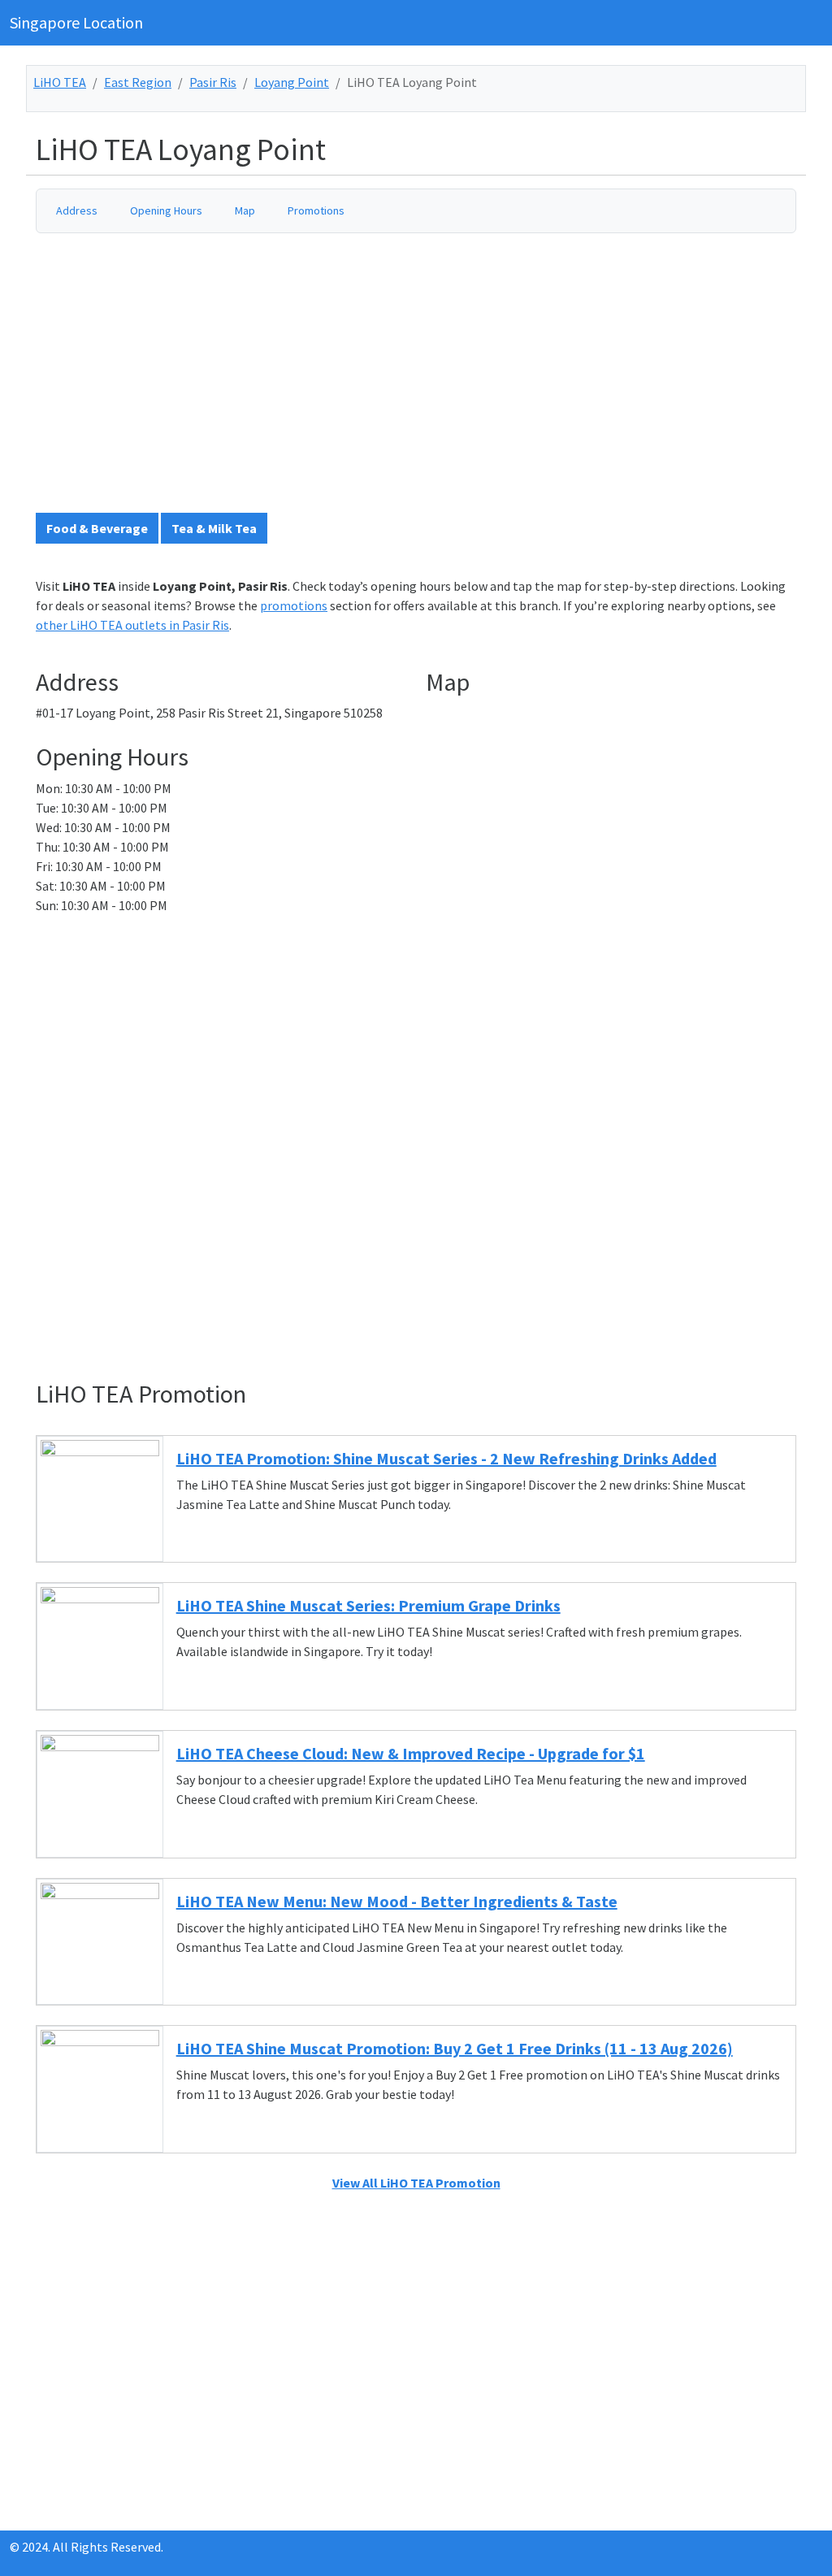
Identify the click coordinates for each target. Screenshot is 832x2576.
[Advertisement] (426, 379)
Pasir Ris (213, 82)
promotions (294, 605)
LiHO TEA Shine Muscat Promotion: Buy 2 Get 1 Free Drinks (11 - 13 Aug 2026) (455, 2048)
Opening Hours (166, 210)
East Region (138, 82)
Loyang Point (292, 82)
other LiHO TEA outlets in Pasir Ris (132, 625)
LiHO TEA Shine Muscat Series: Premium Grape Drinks (368, 1605)
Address (77, 210)
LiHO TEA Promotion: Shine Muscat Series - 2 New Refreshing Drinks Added (446, 1458)
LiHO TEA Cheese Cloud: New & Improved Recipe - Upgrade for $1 (411, 1753)
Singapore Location (76, 22)
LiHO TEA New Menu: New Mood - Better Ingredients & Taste (397, 1901)
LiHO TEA (60, 82)
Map (245, 210)
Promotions (316, 210)
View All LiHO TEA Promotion (416, 2183)
